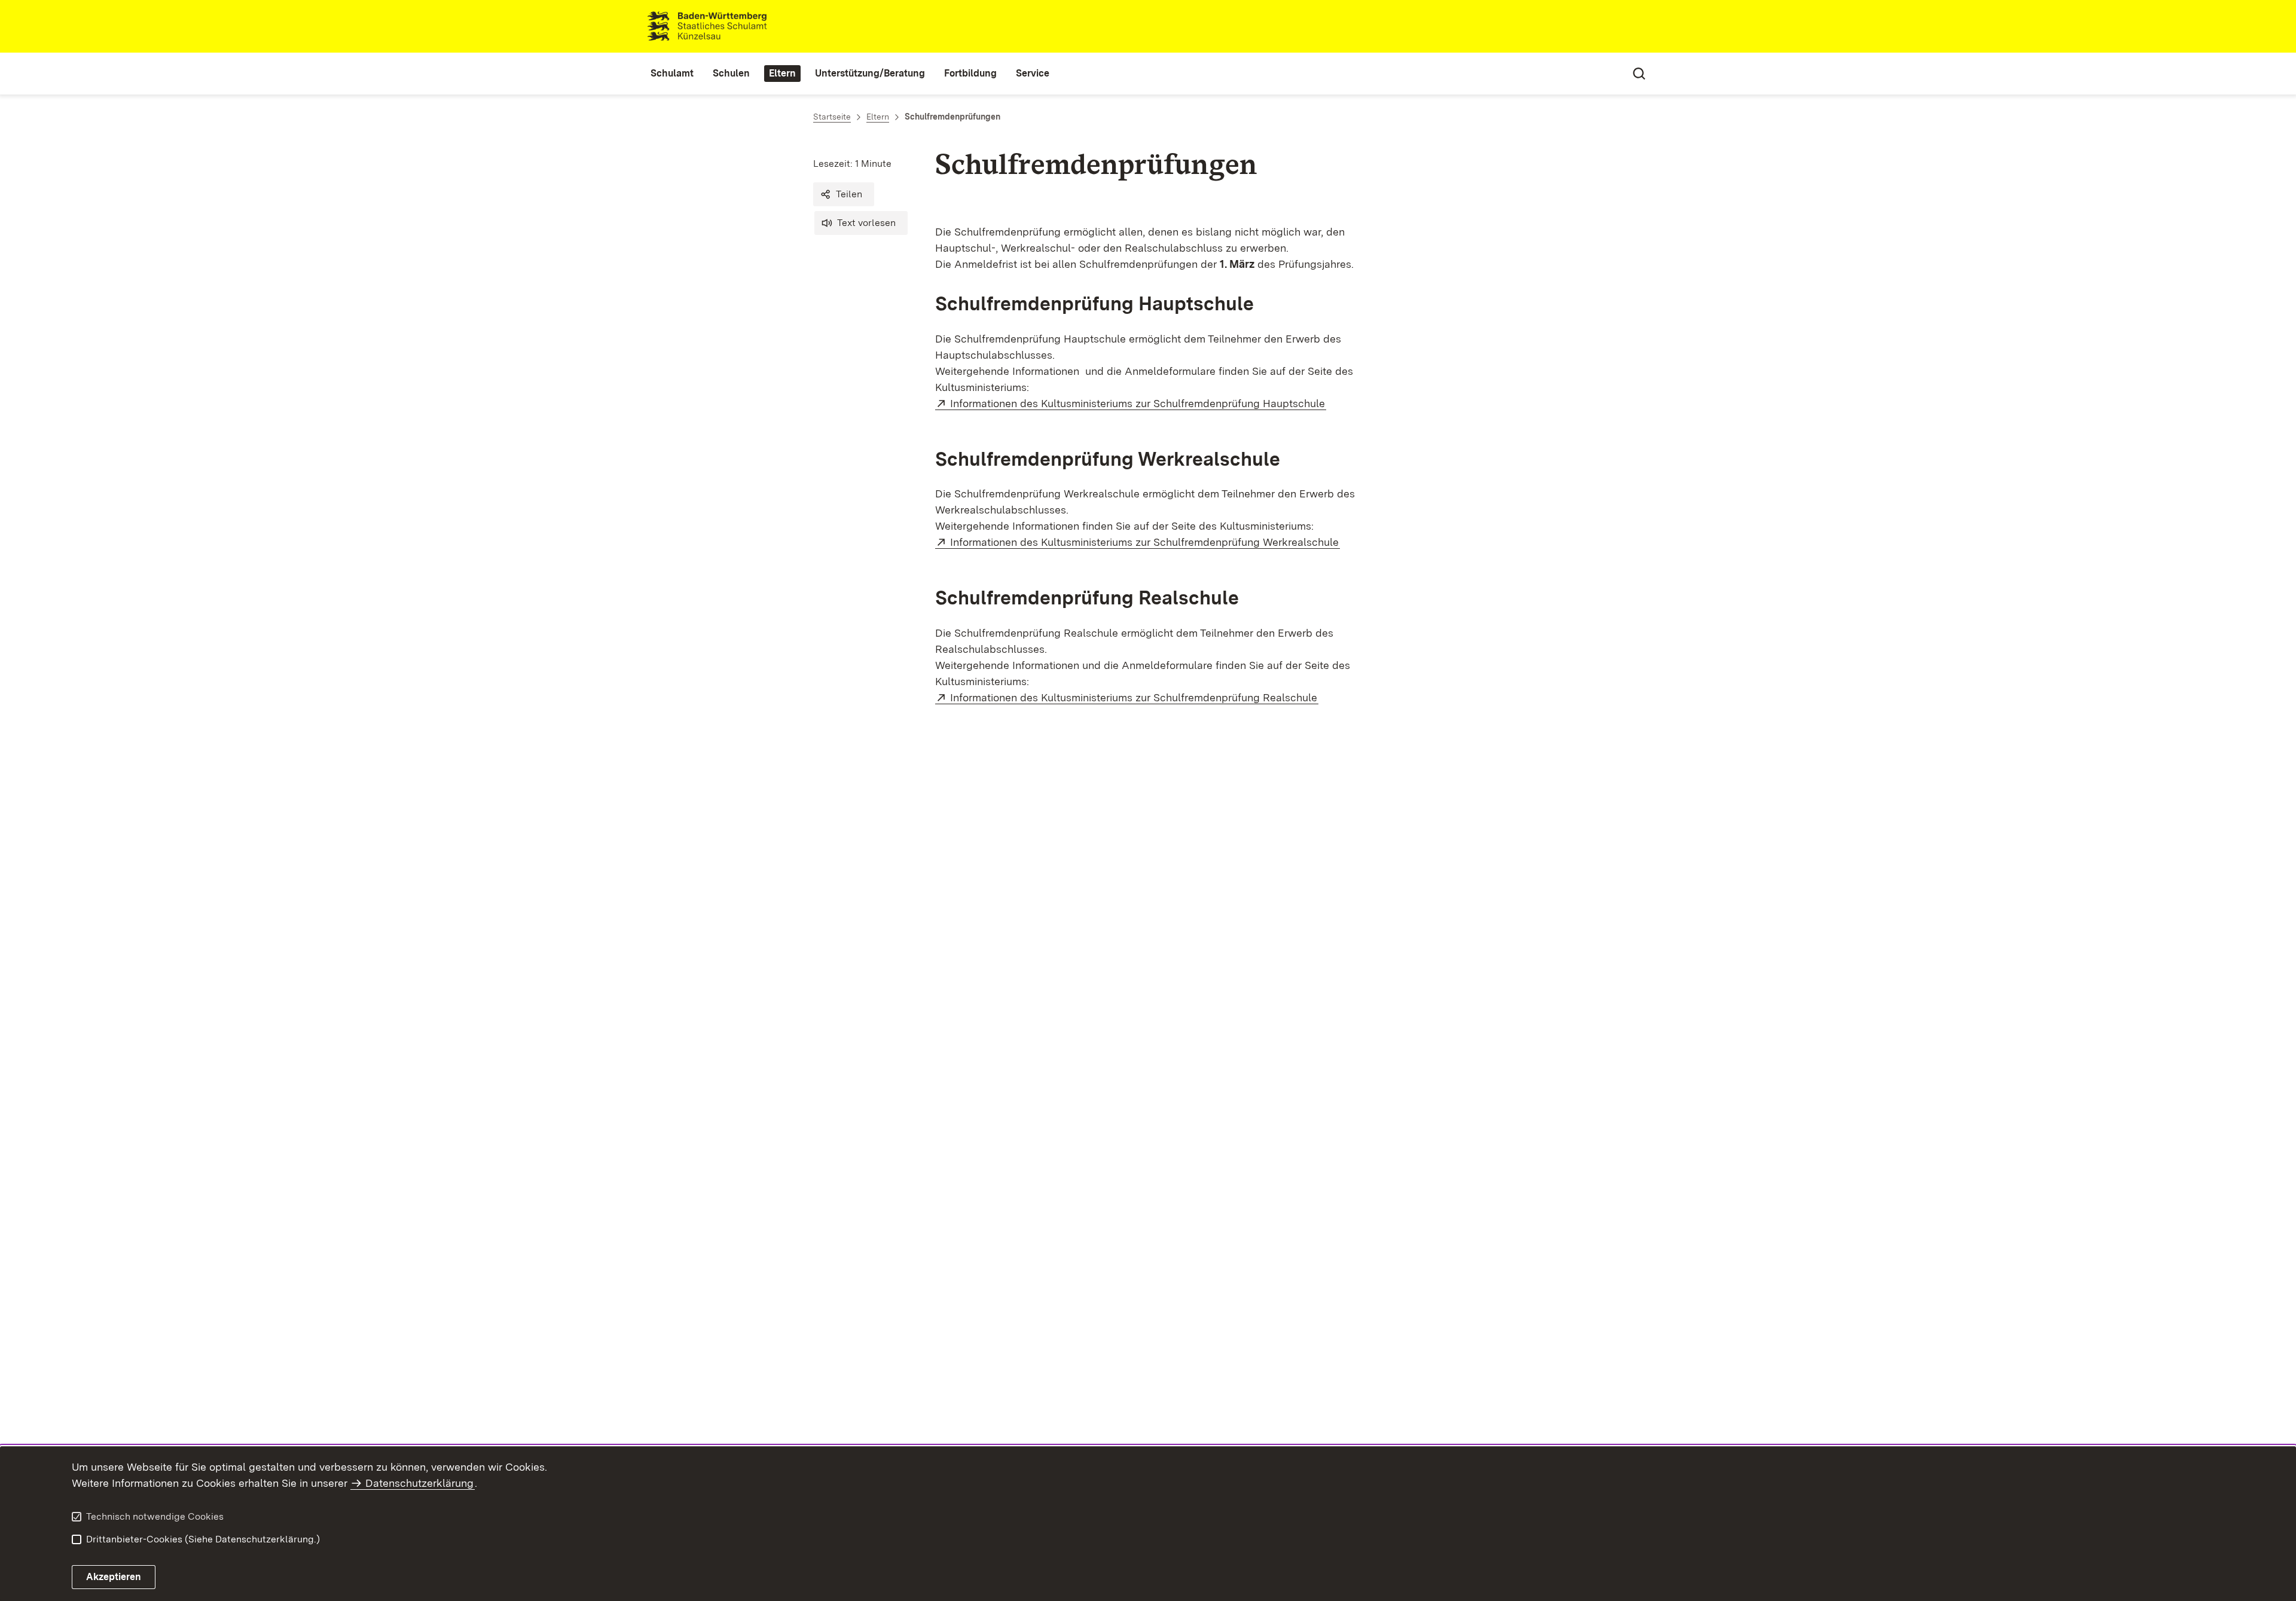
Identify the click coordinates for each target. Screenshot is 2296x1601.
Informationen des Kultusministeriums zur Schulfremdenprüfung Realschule (1134, 697)
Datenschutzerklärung (419, 1483)
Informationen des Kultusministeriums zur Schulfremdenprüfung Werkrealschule (1145, 542)
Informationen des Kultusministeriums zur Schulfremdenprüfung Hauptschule (1138, 403)
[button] (844, 194)
